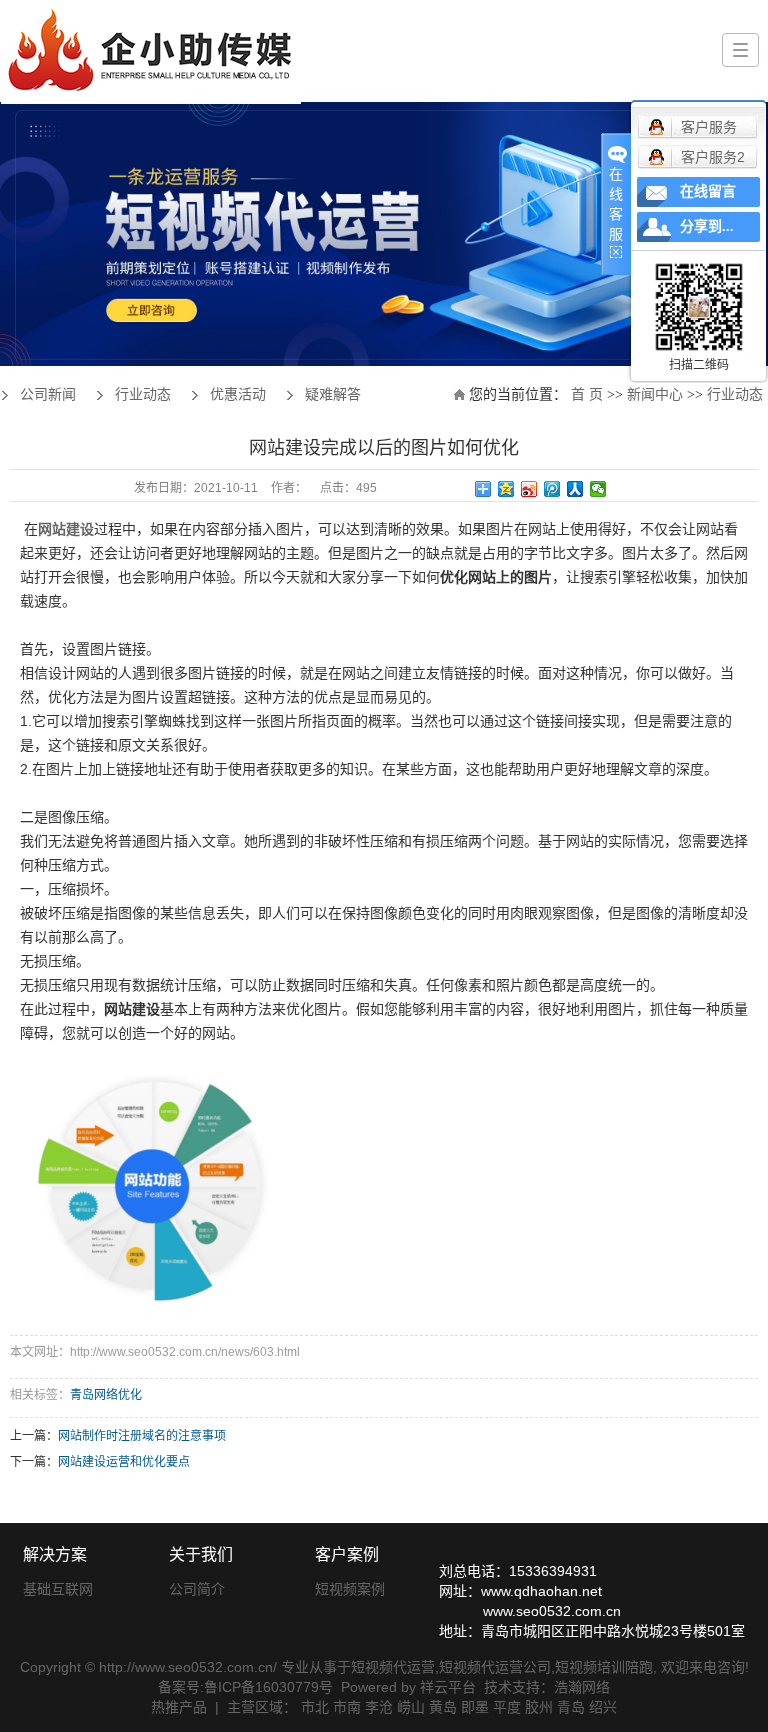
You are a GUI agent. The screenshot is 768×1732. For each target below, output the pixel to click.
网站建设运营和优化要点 (124, 1462)
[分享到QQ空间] (506, 489)
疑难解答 (333, 394)
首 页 (587, 394)
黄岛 (443, 1707)
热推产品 (179, 1707)
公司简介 (197, 1589)
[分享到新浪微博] (529, 489)
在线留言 (708, 191)
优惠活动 (238, 394)
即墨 (475, 1707)
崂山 (411, 1707)
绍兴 (603, 1707)
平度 (507, 1707)
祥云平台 (448, 1687)
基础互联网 (58, 1589)
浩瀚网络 (582, 1687)
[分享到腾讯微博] (552, 489)
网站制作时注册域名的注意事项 (142, 1436)
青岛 (571, 1707)
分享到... (707, 226)
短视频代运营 (393, 1667)
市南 (347, 1707)
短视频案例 (350, 1589)
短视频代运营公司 (495, 1667)
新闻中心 (655, 394)
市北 (315, 1707)
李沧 (379, 1707)
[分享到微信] (598, 489)
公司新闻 (48, 394)
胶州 (539, 1707)
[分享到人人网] (575, 489)
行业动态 (735, 394)
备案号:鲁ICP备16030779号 (245, 1687)
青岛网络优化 (106, 1395)
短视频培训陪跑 (604, 1667)
